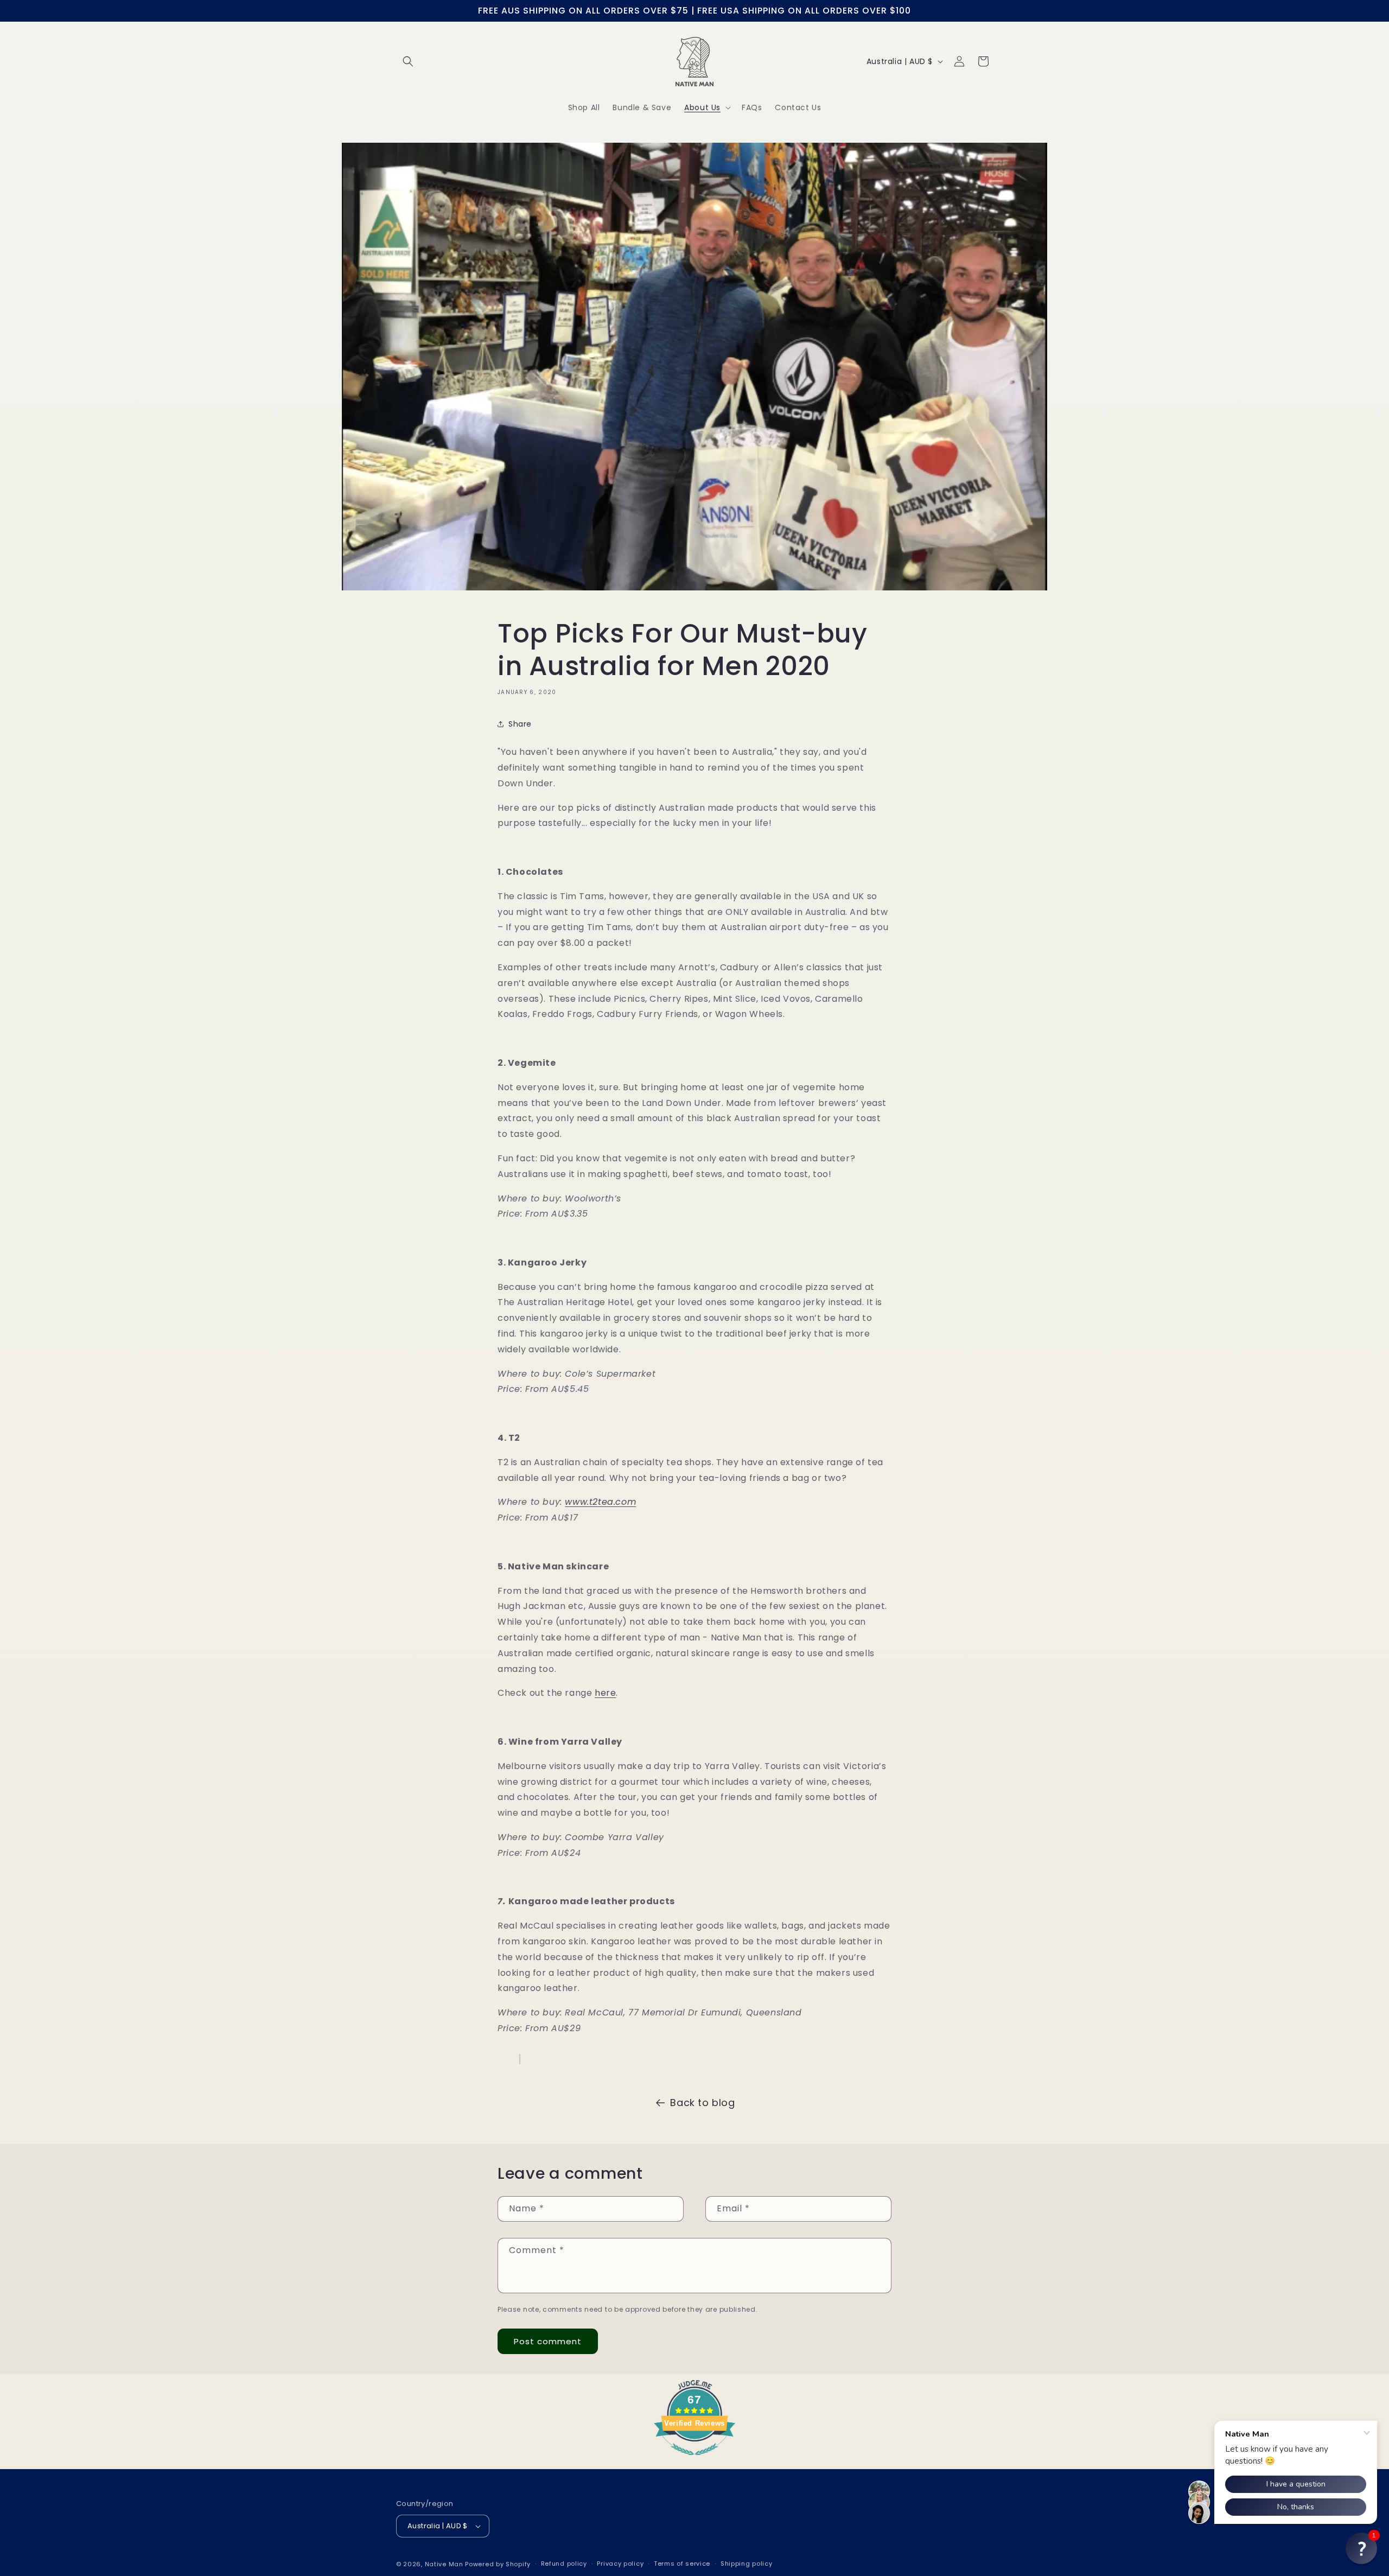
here (605, 1693)
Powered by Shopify (498, 2564)
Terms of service (682, 2564)
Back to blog (702, 2103)
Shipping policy (747, 2564)
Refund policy (564, 2564)
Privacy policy (620, 2564)
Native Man (444, 2564)
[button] (408, 61)
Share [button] (520, 724)
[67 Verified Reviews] (694, 2461)
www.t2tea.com (600, 1502)
